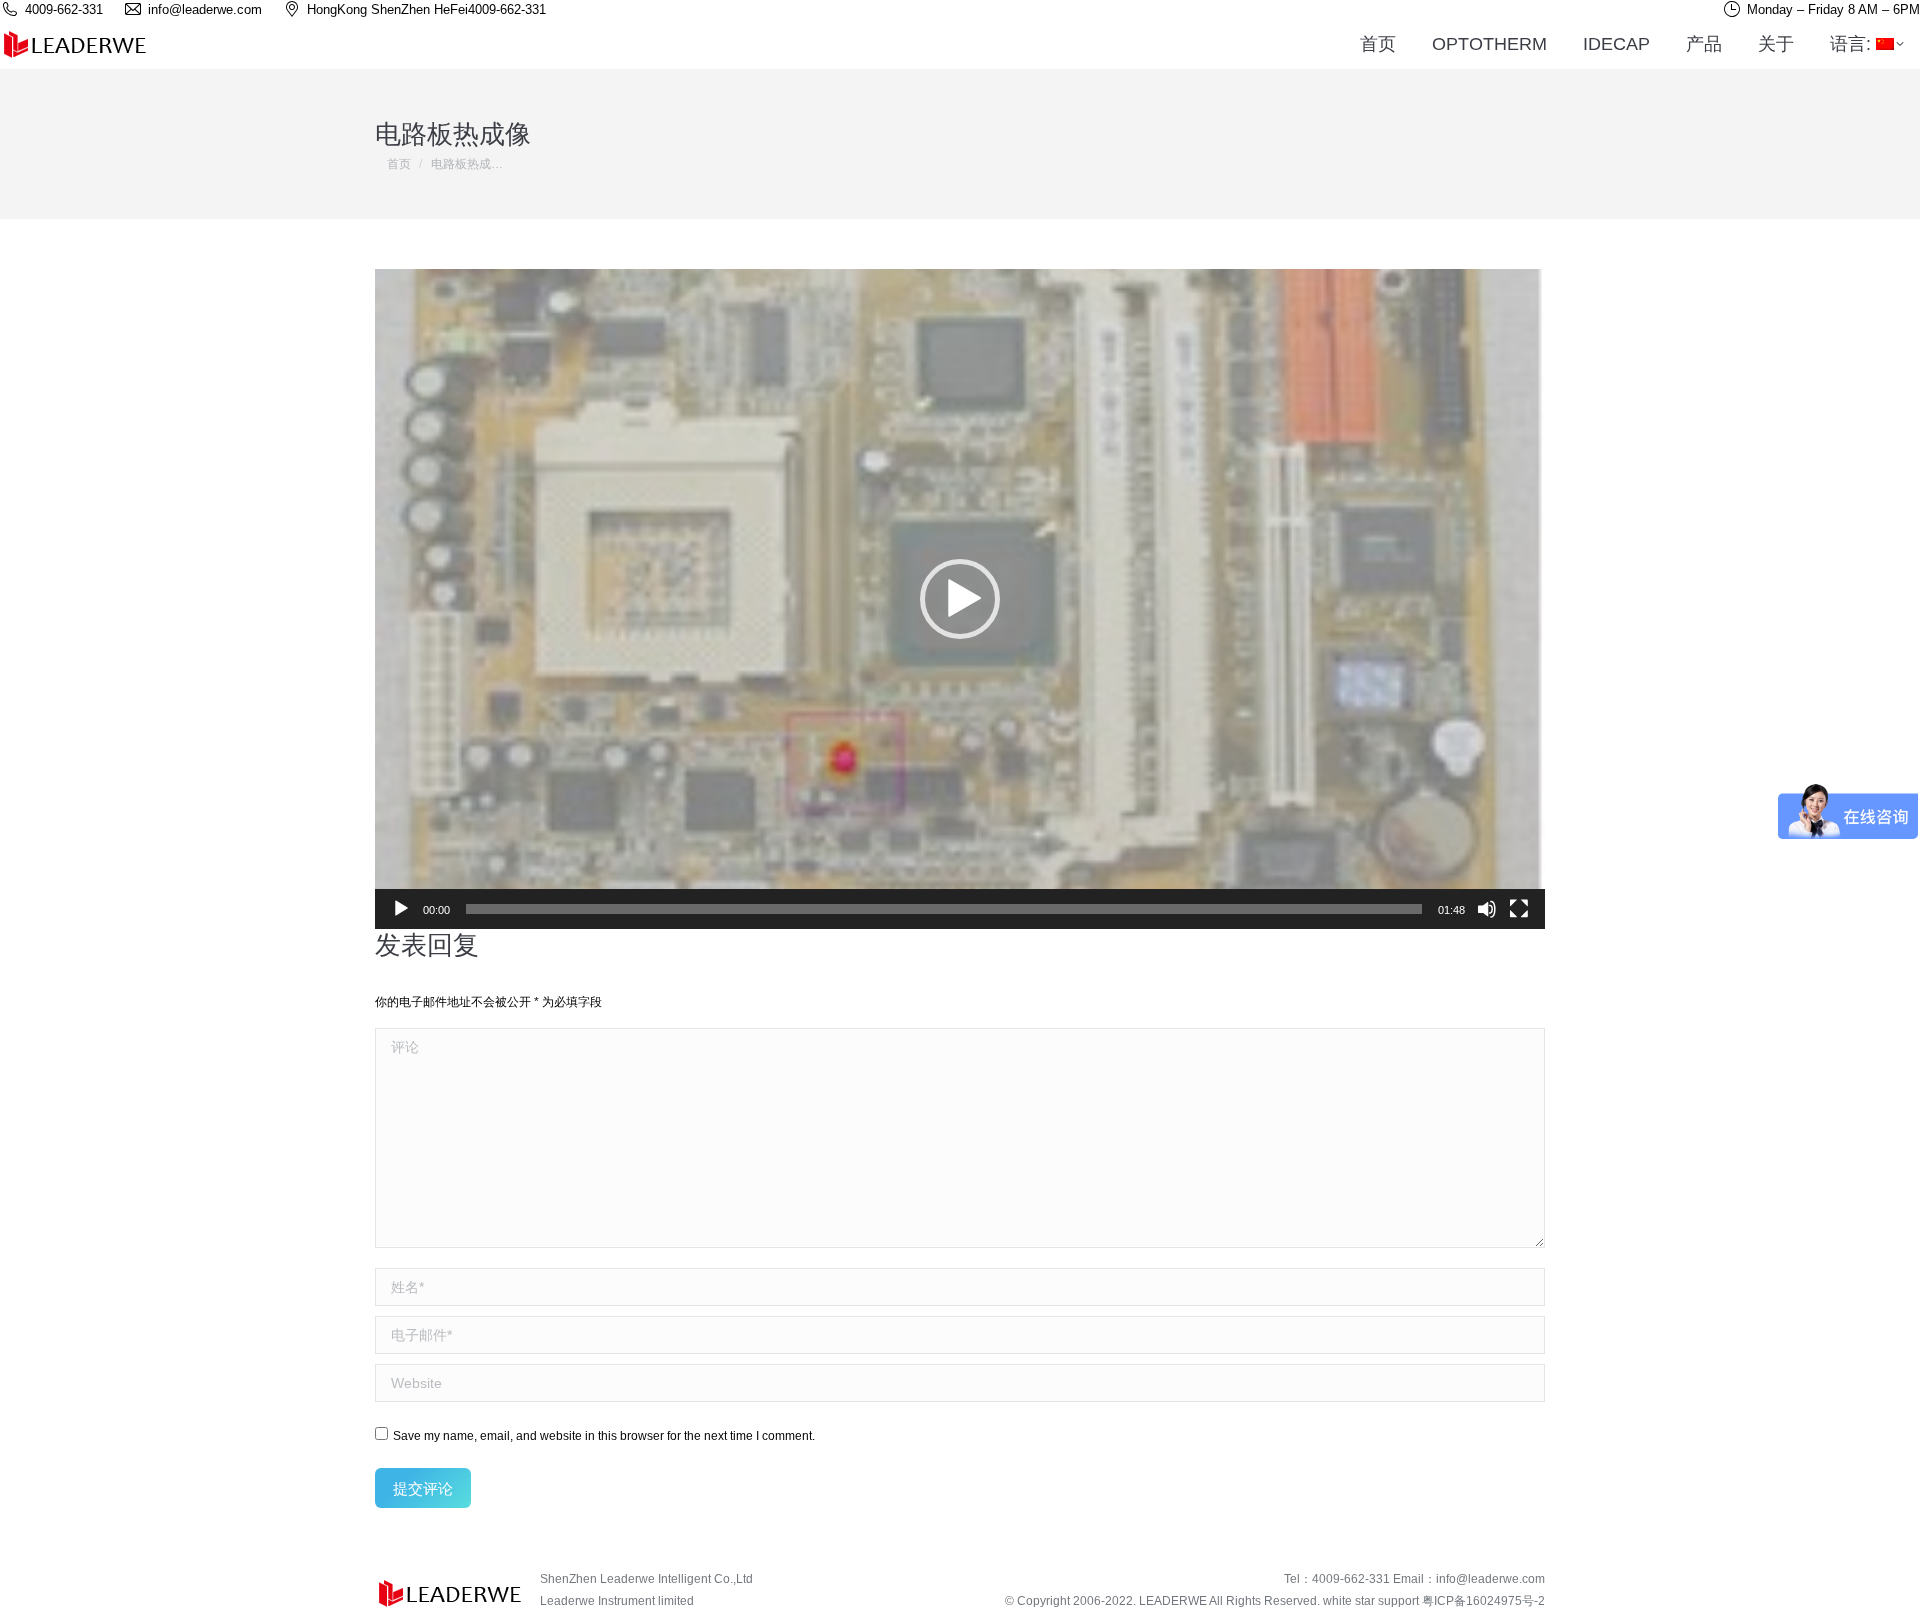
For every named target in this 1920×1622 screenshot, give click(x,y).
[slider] (944, 909)
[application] (960, 599)
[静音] (1487, 909)
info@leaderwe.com (1490, 1579)
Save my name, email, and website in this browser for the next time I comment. (604, 1436)
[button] (960, 599)
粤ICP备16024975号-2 (1483, 1601)
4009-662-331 (507, 9)
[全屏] (1519, 909)
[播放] (401, 909)
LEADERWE (1173, 1601)
